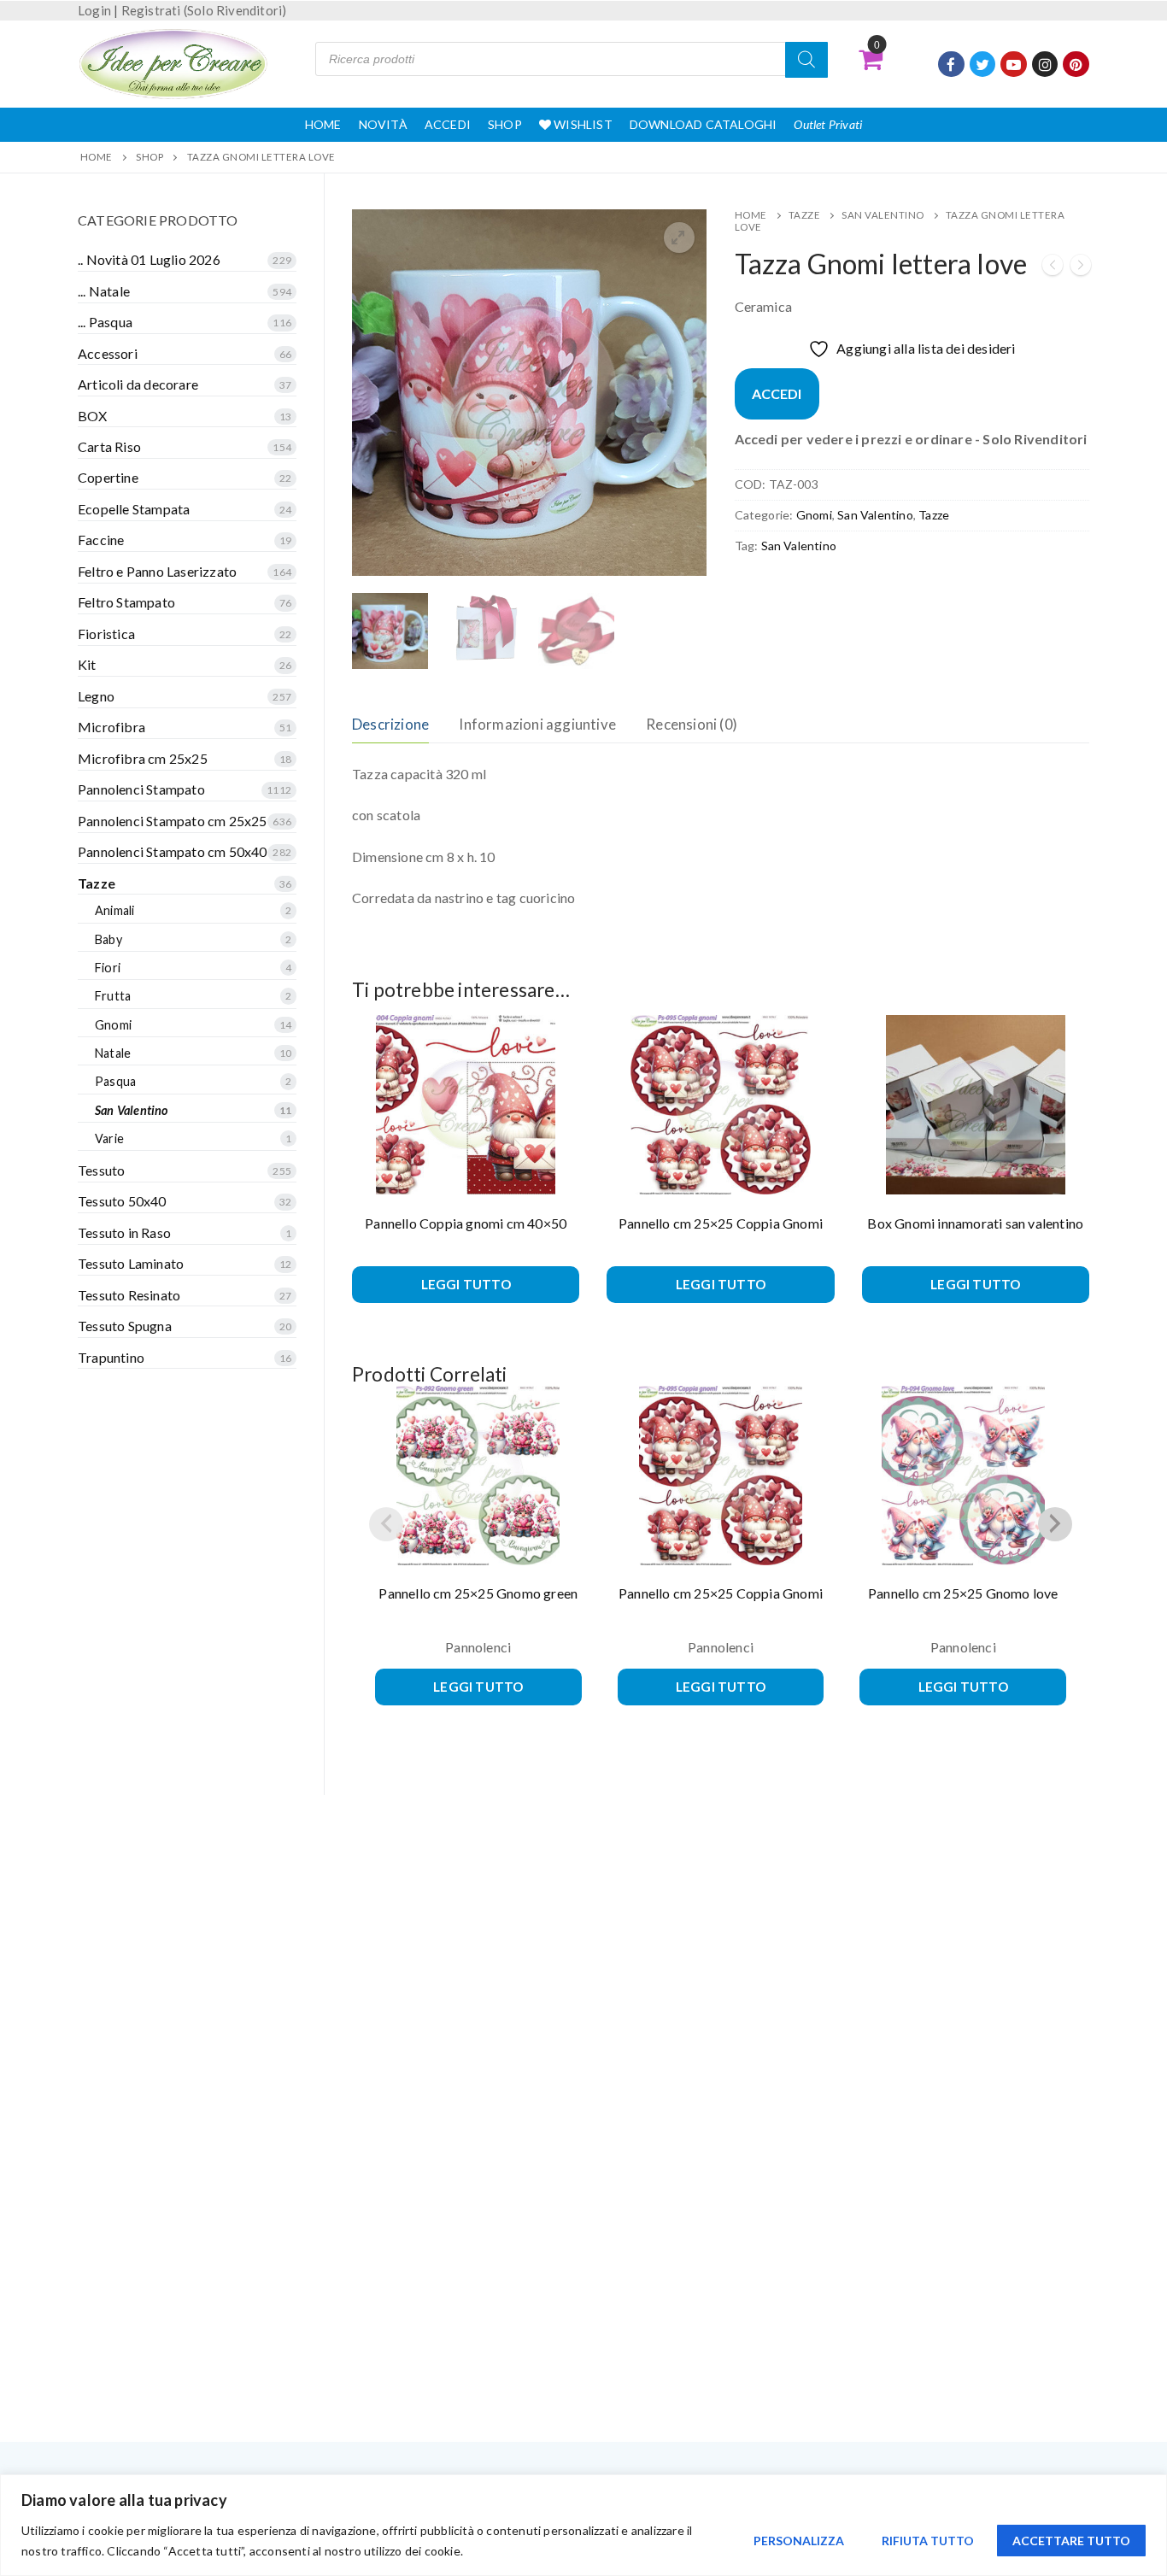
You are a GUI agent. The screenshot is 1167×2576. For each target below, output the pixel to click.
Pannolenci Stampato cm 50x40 (173, 851)
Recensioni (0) (692, 724)
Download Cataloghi (704, 124)
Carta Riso (109, 446)
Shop (505, 124)
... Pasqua (105, 322)
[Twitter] (983, 65)
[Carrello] (871, 59)
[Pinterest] (1076, 65)
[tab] (390, 724)
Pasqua (115, 1081)
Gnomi (814, 515)
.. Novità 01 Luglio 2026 (149, 259)
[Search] (806, 60)
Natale (113, 1053)
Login (94, 10)
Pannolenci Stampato (141, 789)
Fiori (108, 968)
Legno (96, 696)
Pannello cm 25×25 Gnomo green (478, 1593)
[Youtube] (1014, 65)
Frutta (113, 996)
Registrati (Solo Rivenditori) (204, 10)
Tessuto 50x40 (122, 1201)
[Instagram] (1045, 65)
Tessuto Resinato (129, 1295)
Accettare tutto (1071, 2541)
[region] (583, 2525)
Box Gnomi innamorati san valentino (975, 1223)
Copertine (108, 477)
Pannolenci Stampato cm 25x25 (173, 821)
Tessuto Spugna (125, 1326)
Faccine (101, 540)
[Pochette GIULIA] (1053, 268)
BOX (93, 416)
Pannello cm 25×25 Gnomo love (963, 1593)
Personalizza (799, 2541)
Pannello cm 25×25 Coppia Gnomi (721, 1223)
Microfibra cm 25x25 (143, 758)
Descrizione (390, 724)
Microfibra (111, 727)
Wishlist (582, 124)
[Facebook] (951, 65)
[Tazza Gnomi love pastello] (1081, 268)
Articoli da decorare (138, 384)
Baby (108, 939)
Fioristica (106, 634)
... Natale (104, 291)
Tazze (805, 215)
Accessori (108, 353)
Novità (383, 124)
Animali (114, 910)
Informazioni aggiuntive (537, 724)
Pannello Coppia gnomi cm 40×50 (466, 1223)
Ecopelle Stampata (134, 509)
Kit (87, 664)
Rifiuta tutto (928, 2541)
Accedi (448, 124)
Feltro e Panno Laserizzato (157, 571)
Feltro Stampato (126, 602)
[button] (679, 238)
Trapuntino (111, 1357)
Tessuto (101, 1170)
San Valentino (883, 215)
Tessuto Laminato (131, 1263)
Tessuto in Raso (124, 1232)
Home (323, 124)
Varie (109, 1138)
